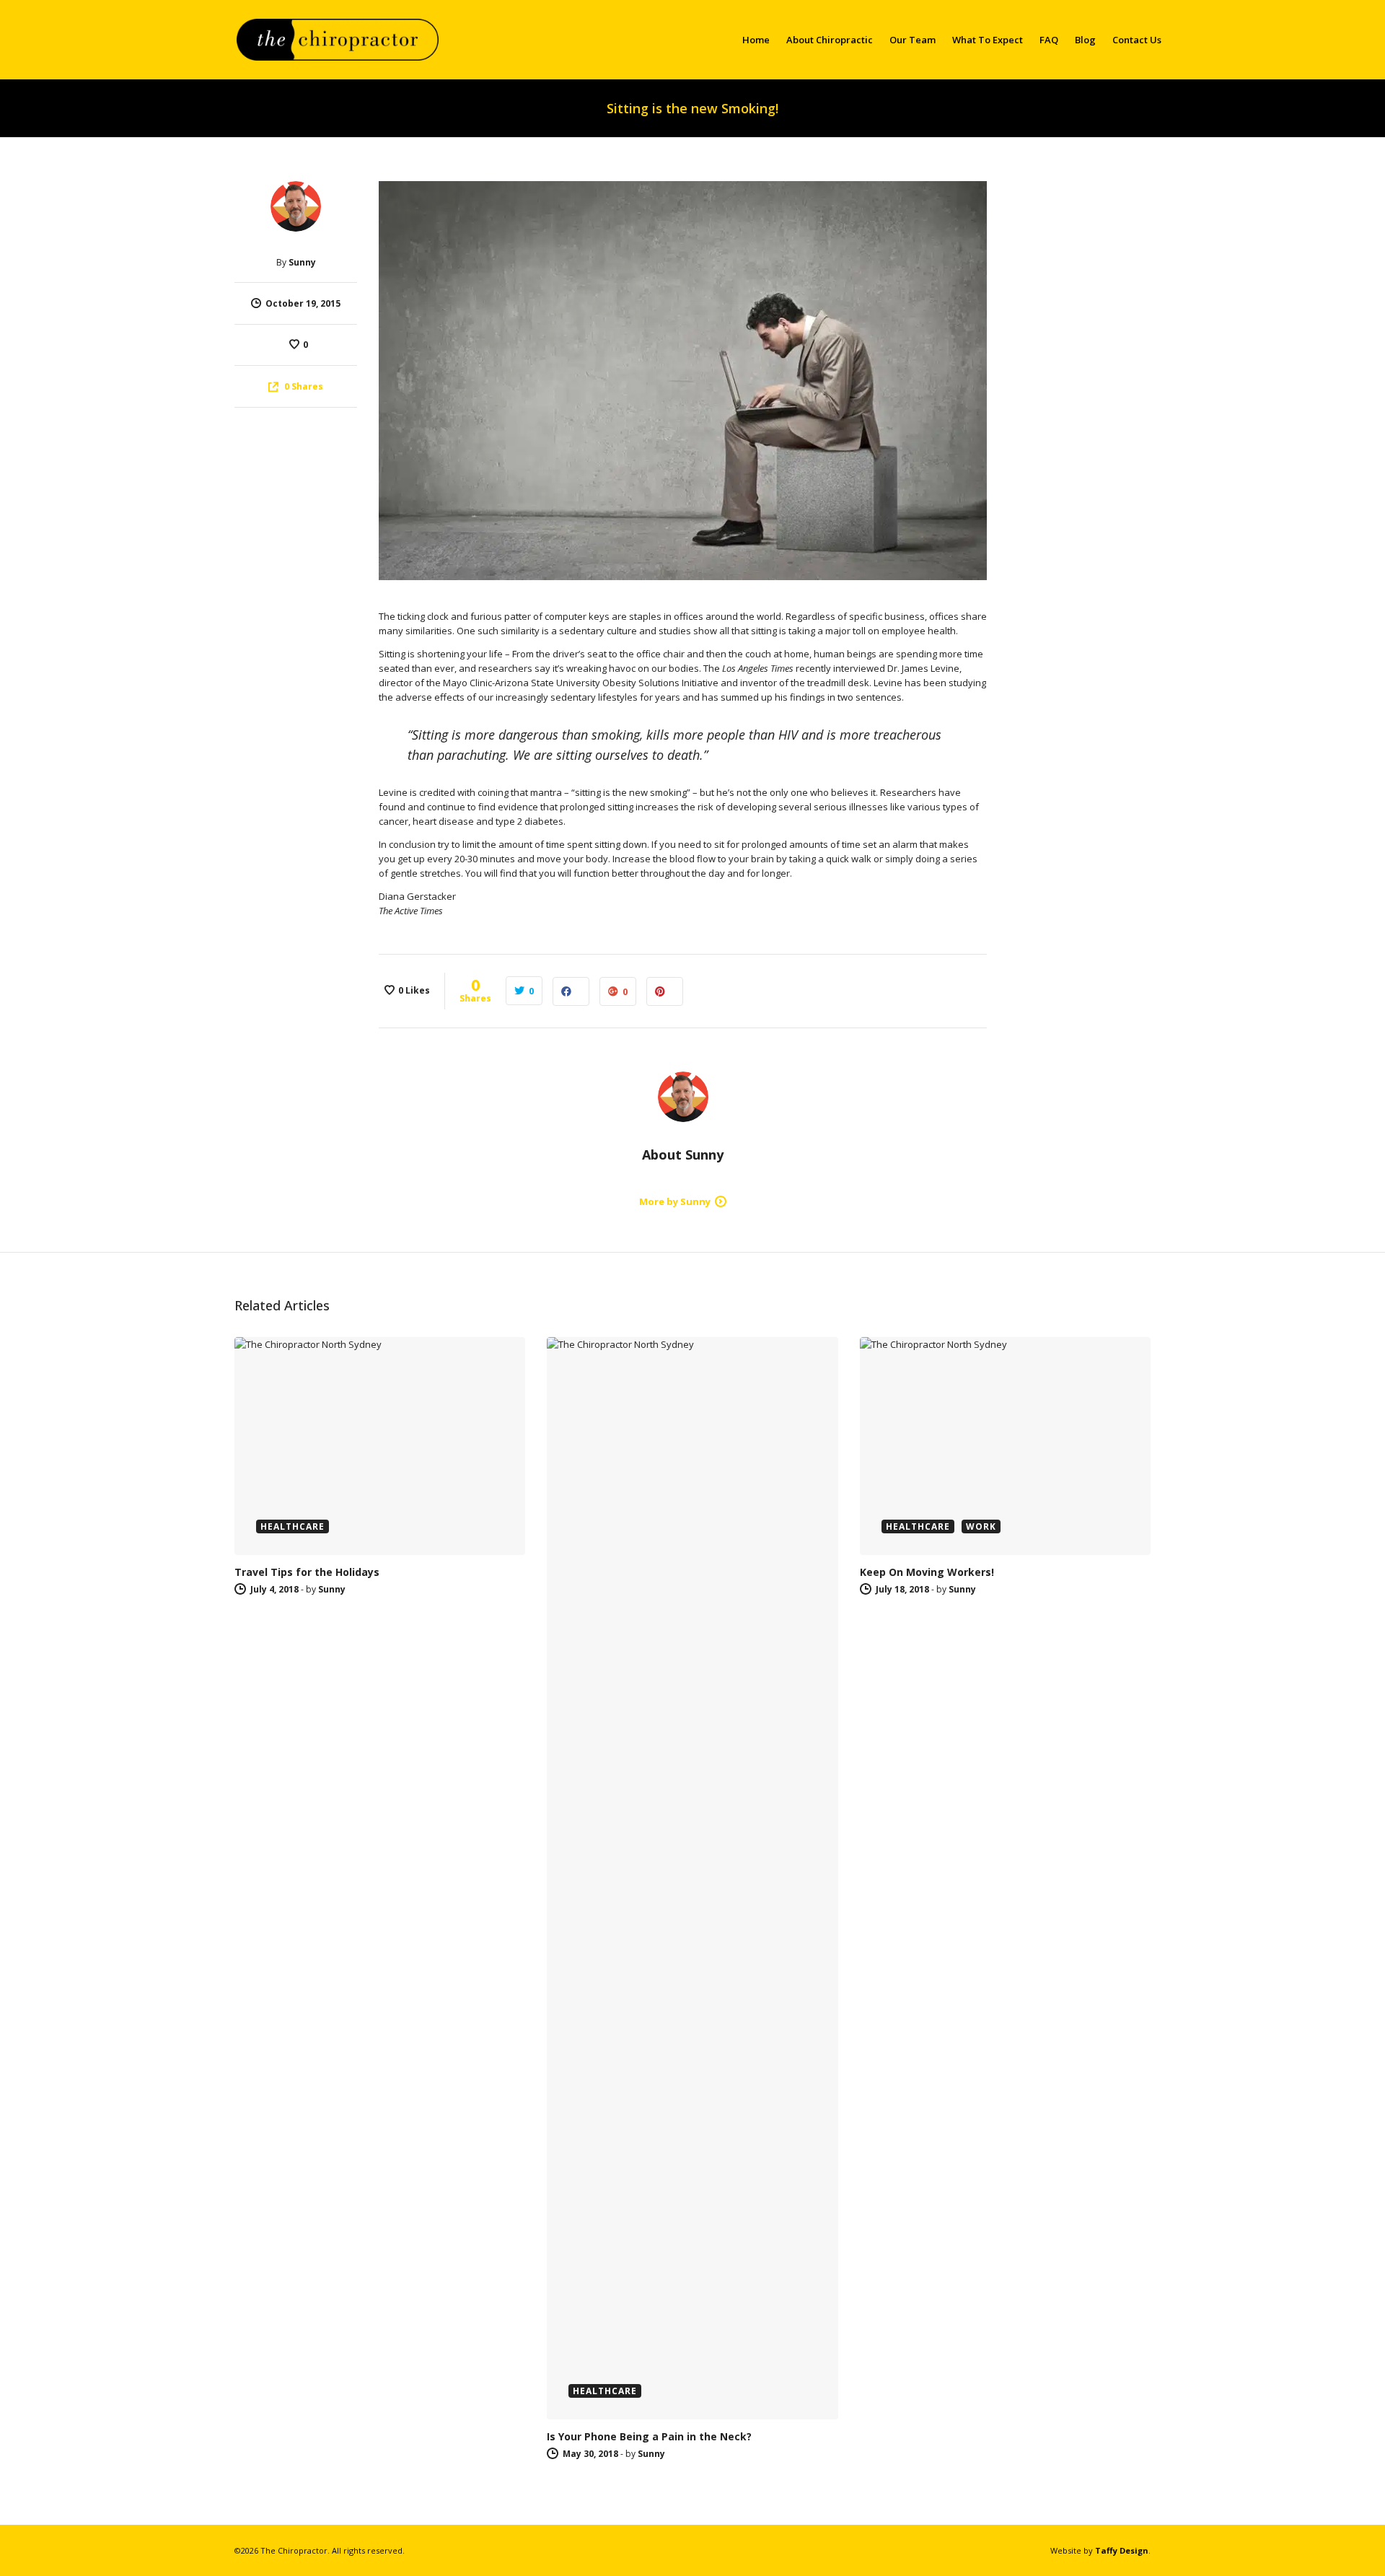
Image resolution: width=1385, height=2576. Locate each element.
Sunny (302, 262)
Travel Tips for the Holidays (307, 1572)
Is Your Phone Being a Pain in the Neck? (649, 2436)
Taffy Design (1122, 2550)
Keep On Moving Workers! (927, 1572)
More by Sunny (675, 1201)
